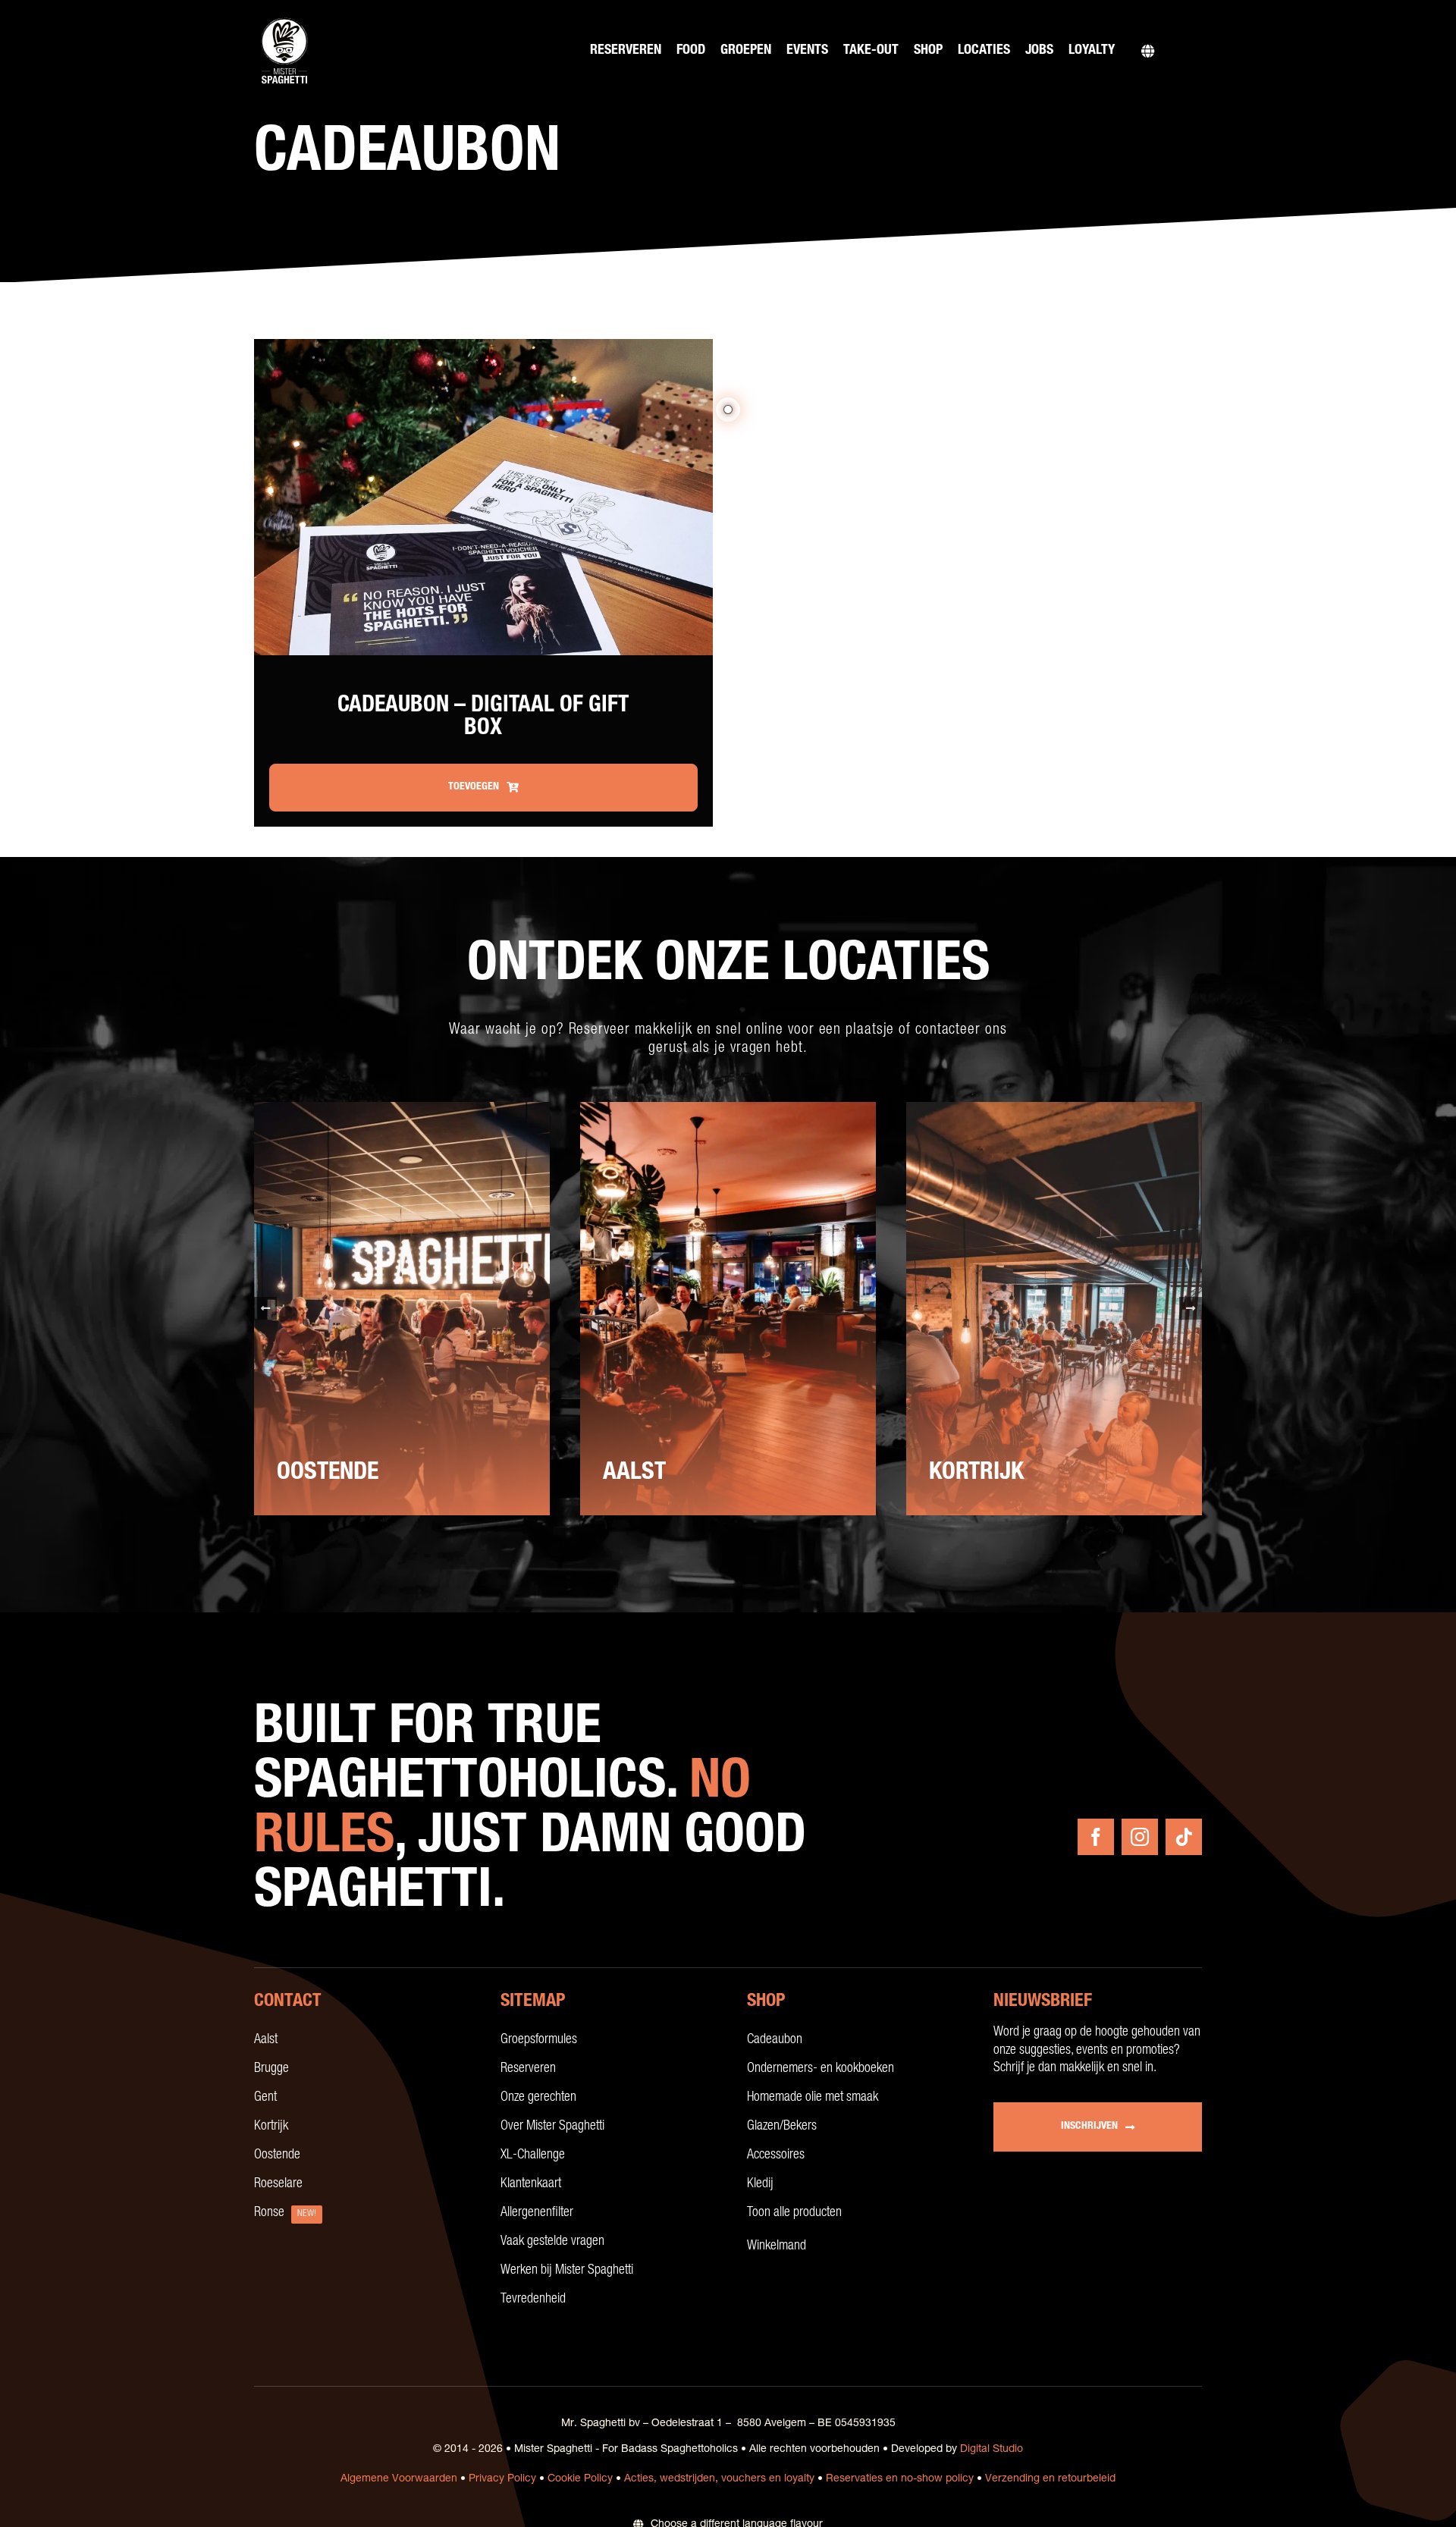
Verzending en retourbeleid (1050, 2479)
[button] (265, 1308)
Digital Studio (992, 2450)
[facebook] (1096, 1837)
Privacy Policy (502, 2479)
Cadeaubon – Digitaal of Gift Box (483, 718)
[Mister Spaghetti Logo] (284, 19)
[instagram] (1140, 1837)
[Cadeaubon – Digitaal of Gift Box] (483, 348)
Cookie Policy (580, 2479)
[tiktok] (1184, 1837)
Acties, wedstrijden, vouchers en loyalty (719, 2479)
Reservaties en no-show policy (900, 2479)
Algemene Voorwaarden (399, 2479)
